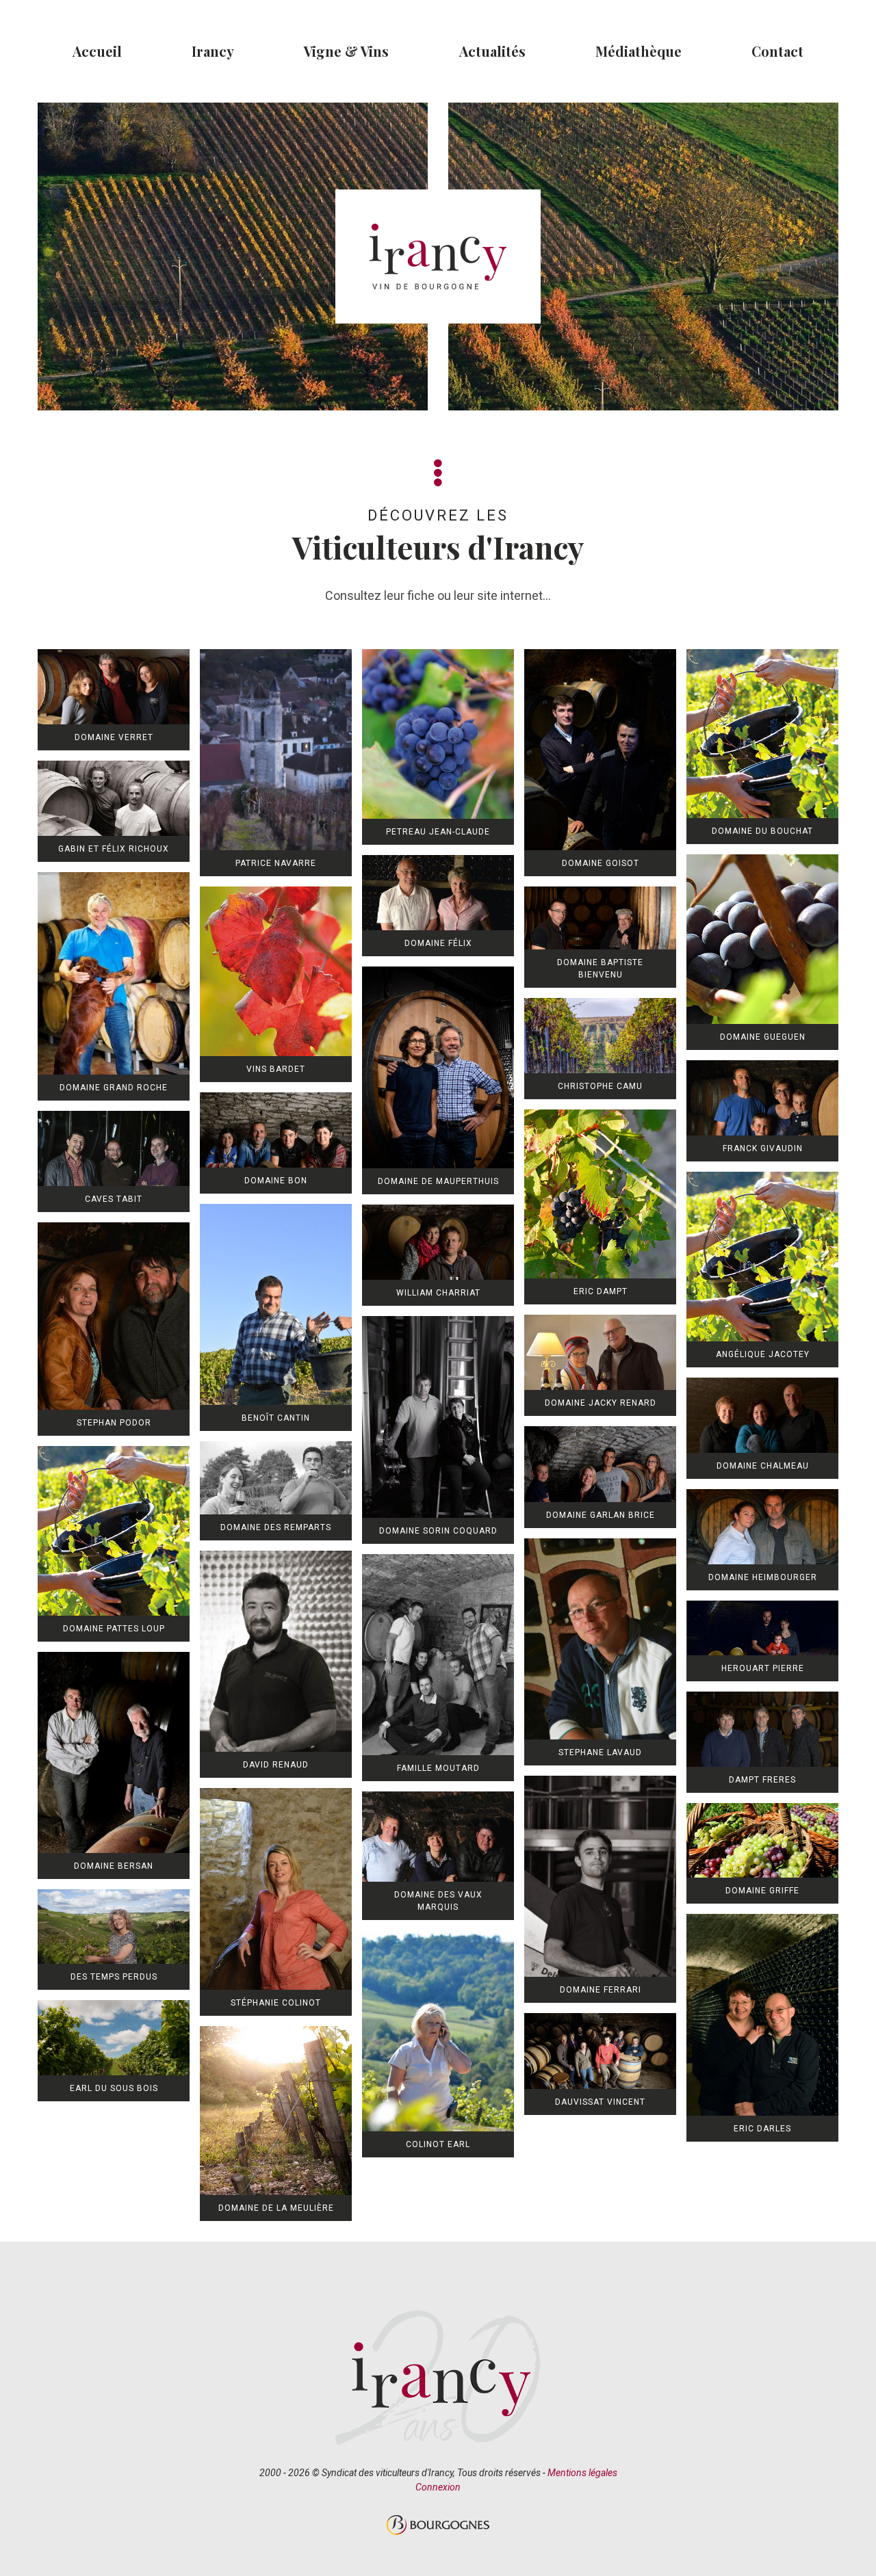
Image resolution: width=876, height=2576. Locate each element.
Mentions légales (582, 2473)
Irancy (213, 51)
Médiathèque (639, 51)
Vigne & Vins (346, 51)
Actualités (492, 51)
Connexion (438, 2487)
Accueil (97, 51)
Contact (777, 51)
